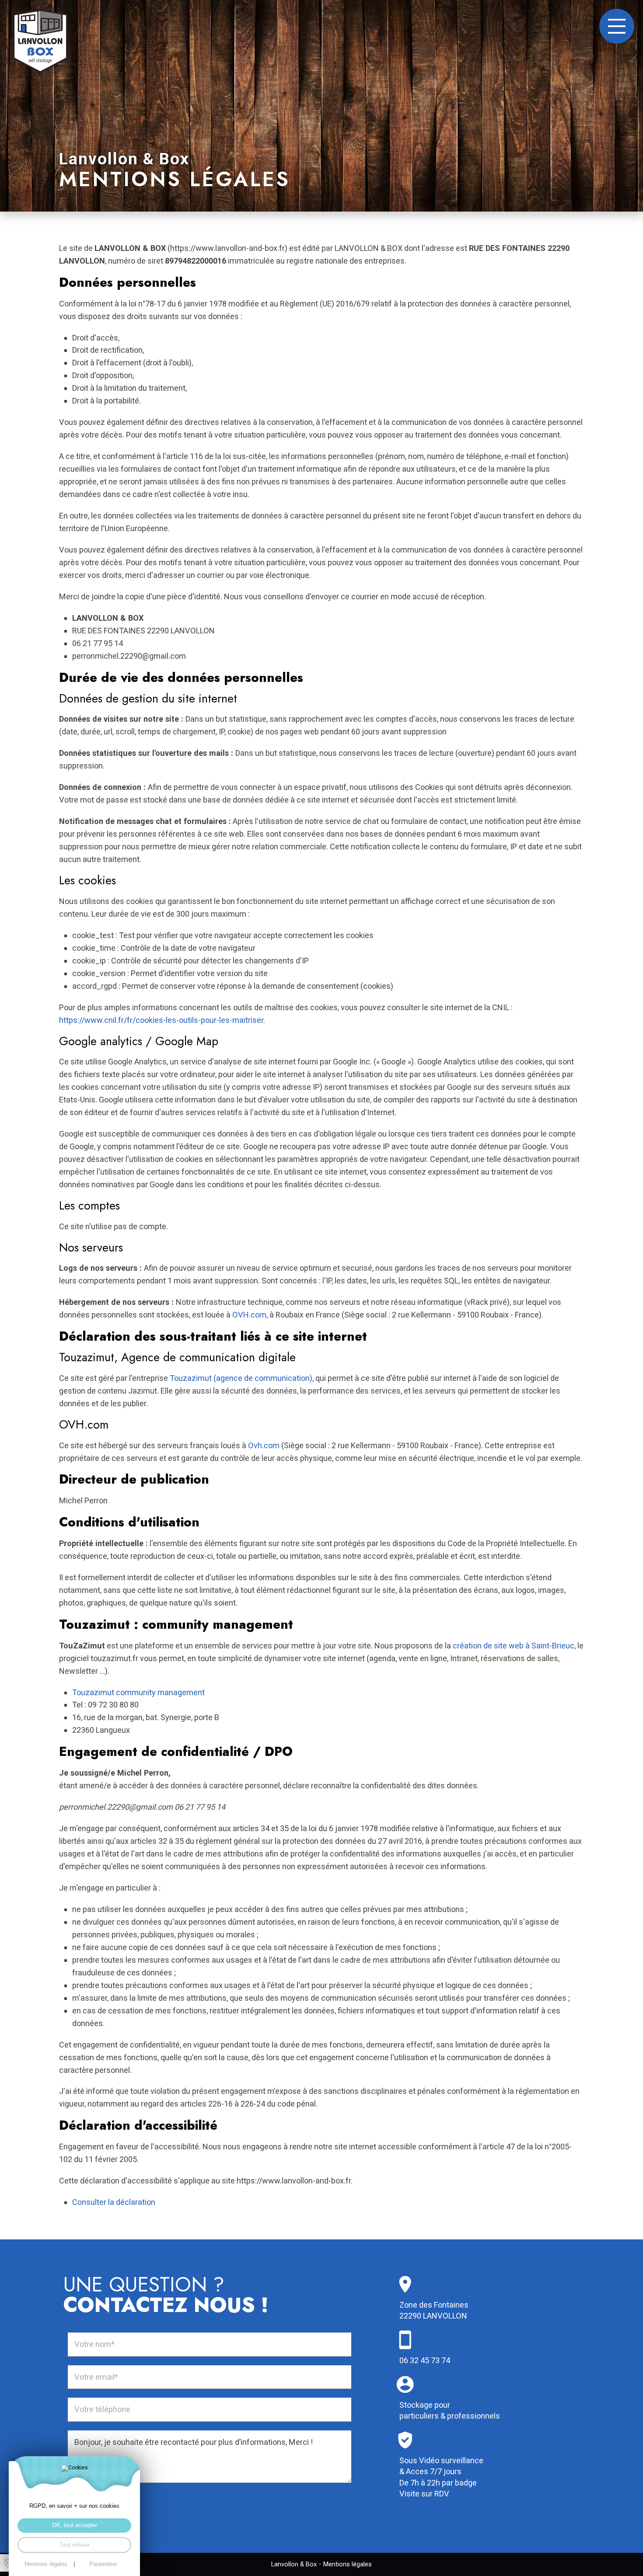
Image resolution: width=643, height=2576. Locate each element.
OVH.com (249, 1315)
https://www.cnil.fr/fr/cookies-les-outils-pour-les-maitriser (161, 1020)
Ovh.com (264, 1445)
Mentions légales (348, 2564)
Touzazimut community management (138, 1692)
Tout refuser (75, 2545)
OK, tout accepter (75, 2525)
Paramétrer (103, 2564)
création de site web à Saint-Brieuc (514, 1646)
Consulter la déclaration (114, 2202)
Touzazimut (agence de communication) (241, 1378)
